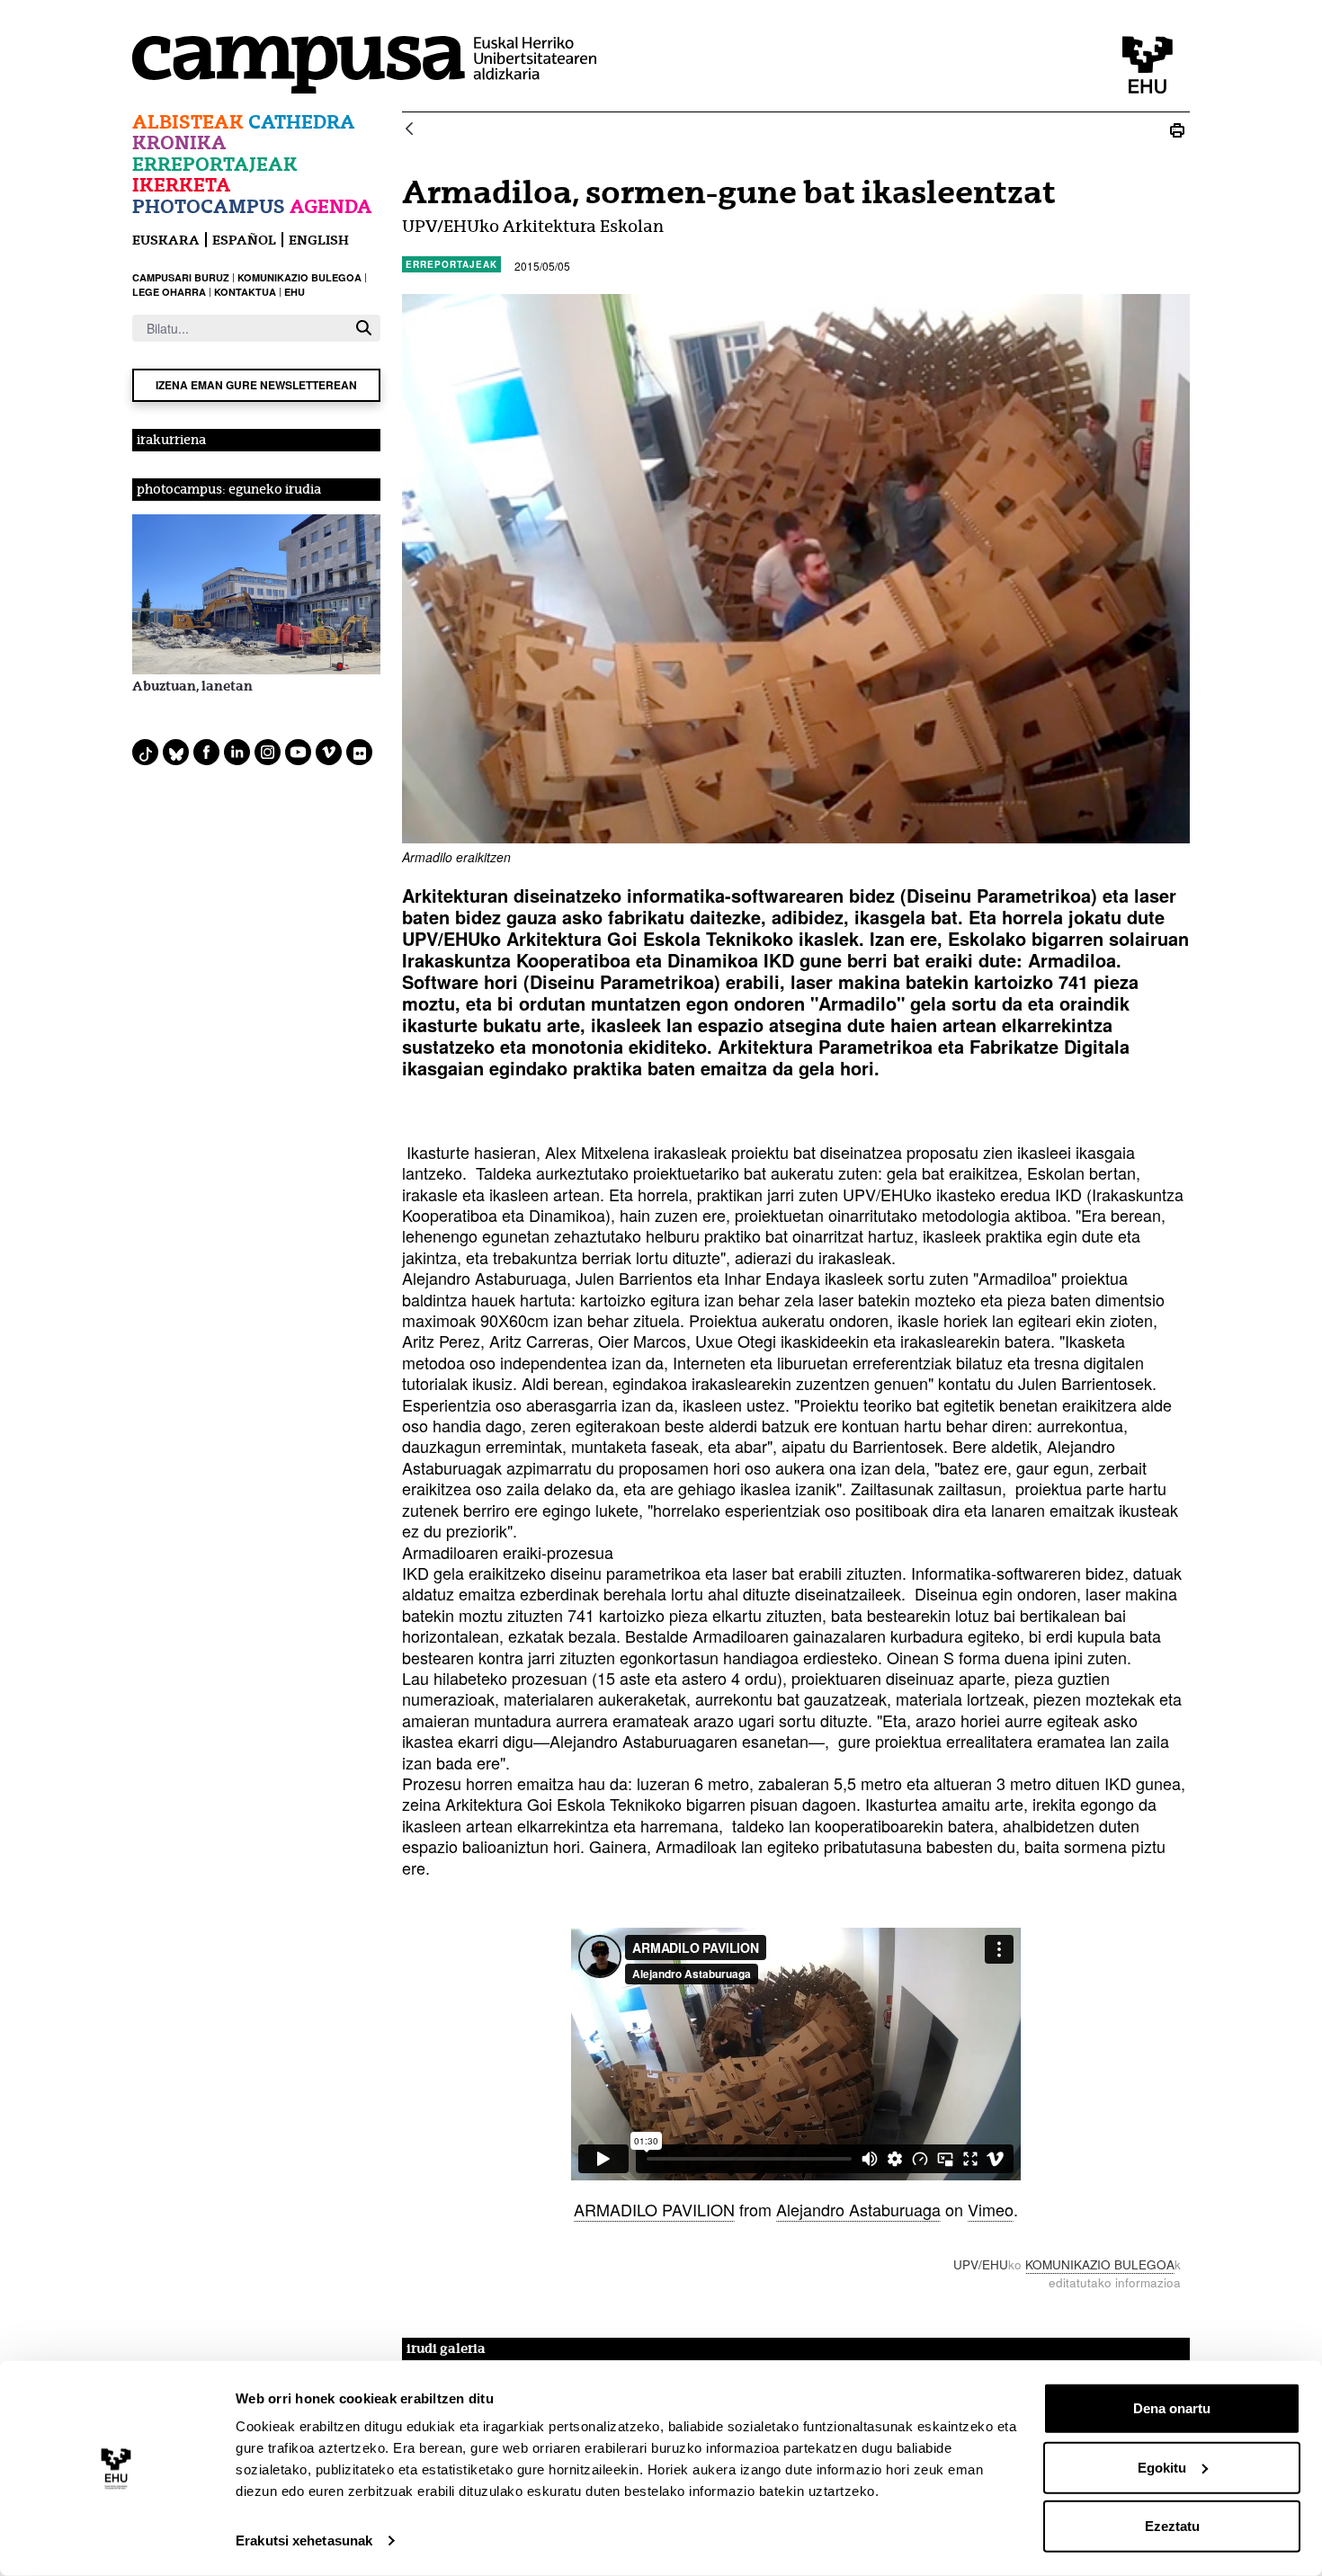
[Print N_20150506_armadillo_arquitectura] (1177, 130)
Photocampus (209, 206)
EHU (295, 292)
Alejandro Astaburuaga (858, 2209)
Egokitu (1162, 2467)
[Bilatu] (364, 328)
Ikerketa (182, 185)
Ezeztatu (1172, 2526)
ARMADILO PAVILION (654, 2209)
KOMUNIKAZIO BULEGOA (299, 277)
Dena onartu (1172, 2408)
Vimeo (991, 2209)
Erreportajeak (215, 164)
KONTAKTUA (245, 292)
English (319, 240)
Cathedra (302, 122)
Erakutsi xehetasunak (304, 2540)
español (244, 240)
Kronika (179, 143)
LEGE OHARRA (169, 292)
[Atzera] (409, 130)
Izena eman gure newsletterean (256, 385)
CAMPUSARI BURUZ (181, 277)
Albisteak (188, 122)
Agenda (331, 206)
